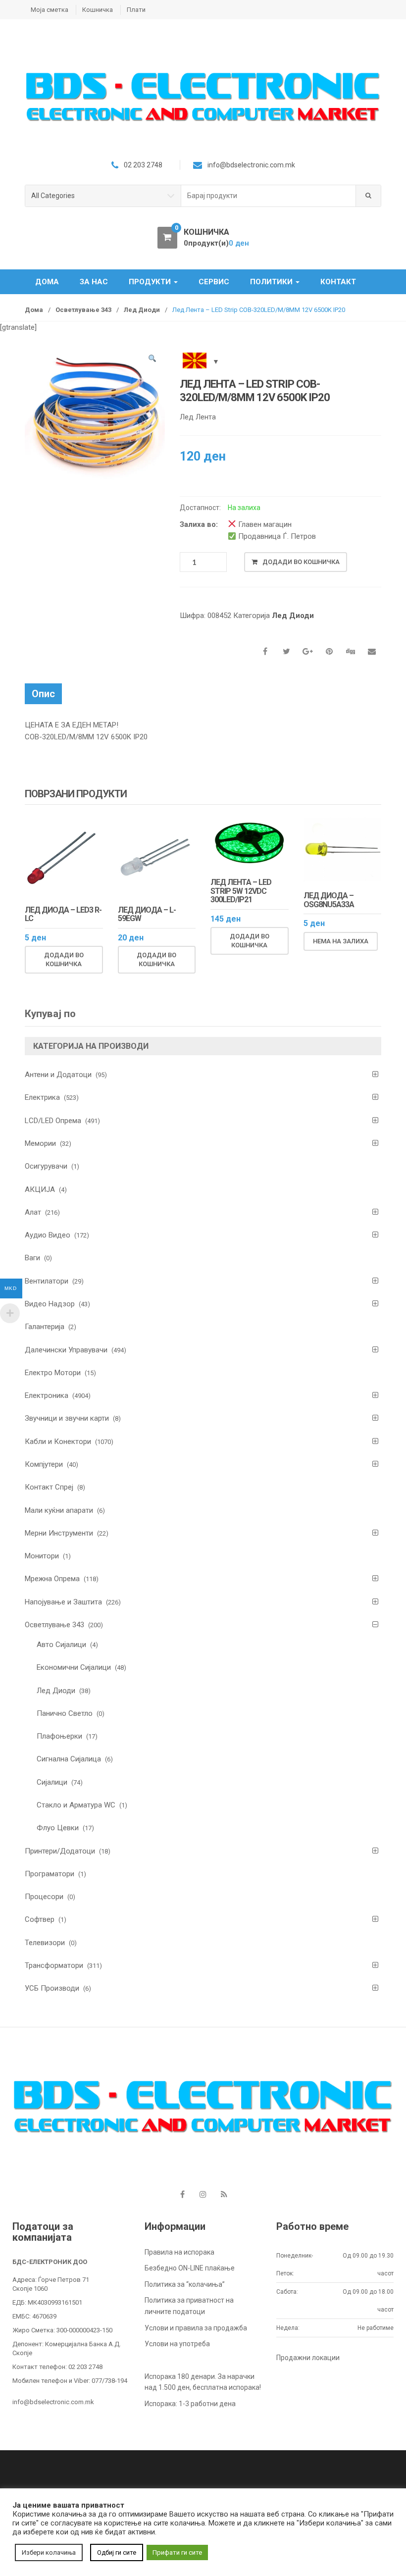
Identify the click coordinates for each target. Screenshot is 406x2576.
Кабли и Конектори (58, 1442)
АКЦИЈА (40, 1189)
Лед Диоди (142, 310)
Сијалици (52, 1782)
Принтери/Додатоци (60, 1851)
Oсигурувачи (46, 1166)
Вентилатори (47, 1281)
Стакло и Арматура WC (76, 1805)
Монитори (42, 1556)
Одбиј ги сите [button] (117, 2552)
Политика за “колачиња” (185, 2284)
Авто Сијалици (61, 1645)
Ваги (32, 1258)
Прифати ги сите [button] (177, 2552)
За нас (94, 282)
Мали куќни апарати (59, 1510)
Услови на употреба (177, 2344)
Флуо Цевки (58, 1828)
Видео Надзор (50, 1304)
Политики (272, 282)
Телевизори (45, 1943)
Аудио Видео (48, 1235)
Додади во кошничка (301, 562)
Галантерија (45, 1327)
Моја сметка (50, 10)
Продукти (151, 282)
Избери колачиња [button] (49, 2552)
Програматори (50, 1874)
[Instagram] (203, 2194)
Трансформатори (54, 1965)
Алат (33, 1212)
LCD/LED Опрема (53, 1121)
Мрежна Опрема (52, 1579)
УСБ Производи (52, 1988)
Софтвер (40, 1919)
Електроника (47, 1395)
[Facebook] (182, 2194)
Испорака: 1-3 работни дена (190, 2404)
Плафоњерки (59, 1736)
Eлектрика (42, 1097)
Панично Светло (65, 1713)
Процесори (44, 1897)
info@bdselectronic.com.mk (53, 2402)
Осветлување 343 (83, 310)
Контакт (338, 282)
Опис (43, 694)
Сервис (214, 282)
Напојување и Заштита (63, 1602)
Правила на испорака (179, 2252)
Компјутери (44, 1464)
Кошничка (98, 10)
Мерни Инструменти (59, 1533)
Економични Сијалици (74, 1667)
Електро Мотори (53, 1373)
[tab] (43, 694)
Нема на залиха (341, 941)
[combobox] (269, 196)
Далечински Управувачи (66, 1350)
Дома (47, 282)
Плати (136, 10)
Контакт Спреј (49, 1487)
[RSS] (224, 2194)
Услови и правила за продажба (196, 2328)
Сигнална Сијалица (69, 1759)
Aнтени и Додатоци (58, 1075)
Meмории (40, 1143)
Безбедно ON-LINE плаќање (190, 2268)
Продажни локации (308, 2358)
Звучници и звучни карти (67, 1418)
